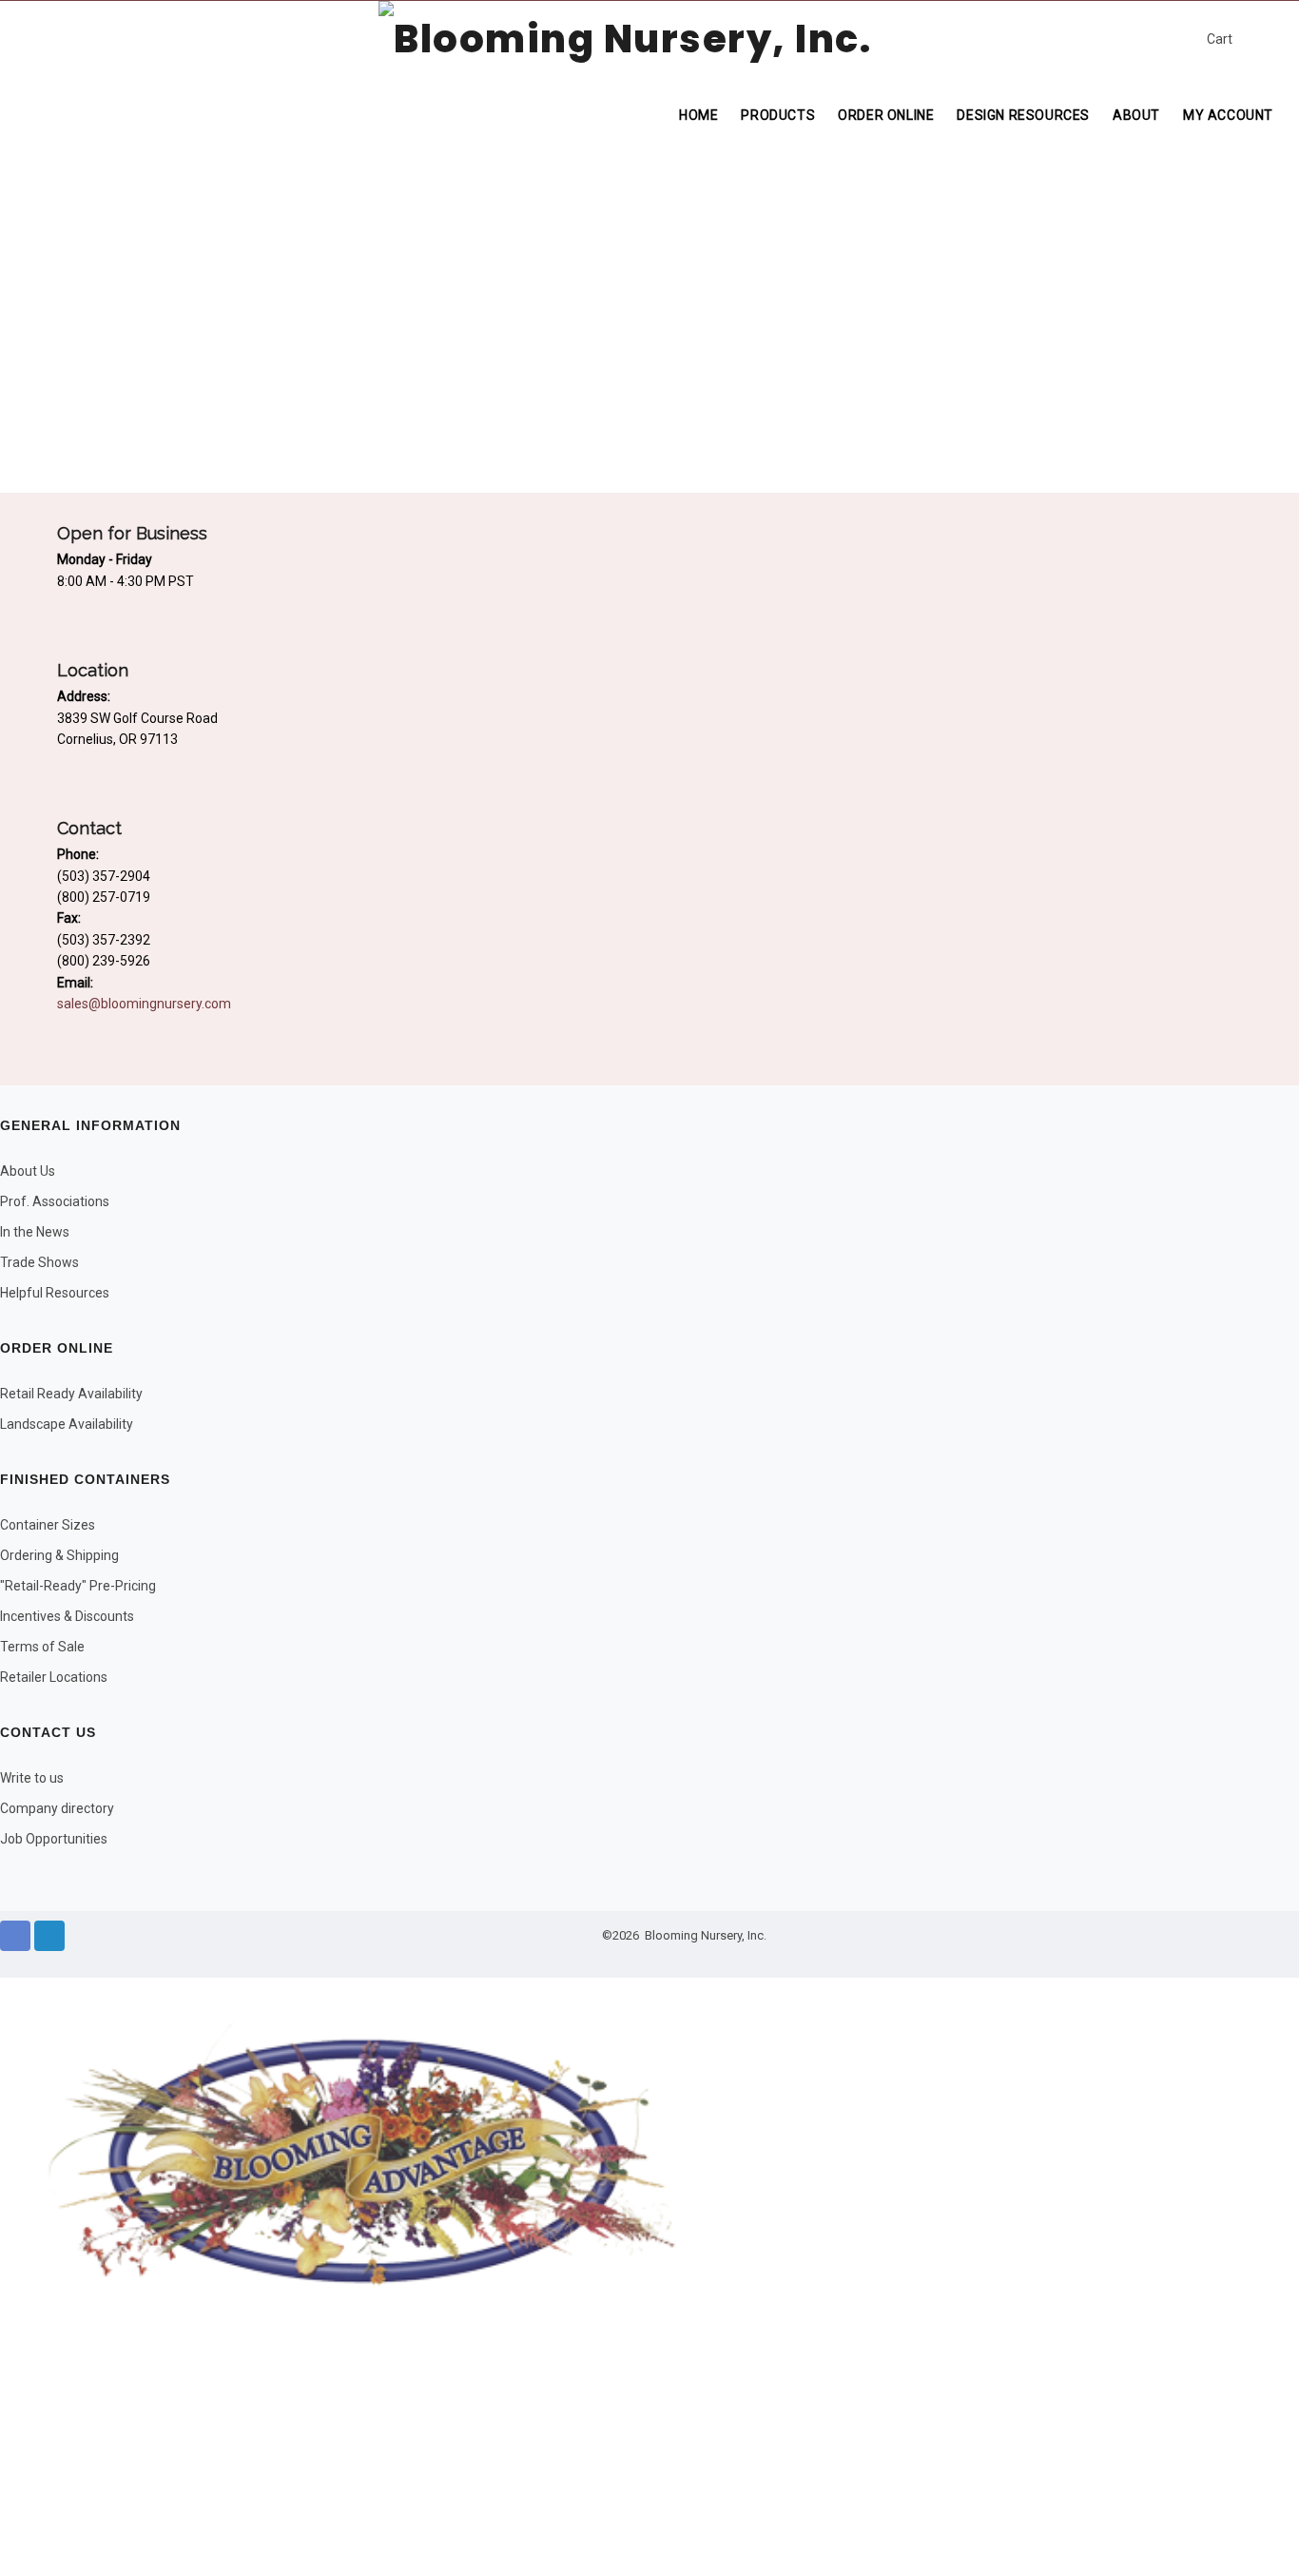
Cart (1220, 39)
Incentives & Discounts (67, 1616)
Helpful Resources (55, 1293)
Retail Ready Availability (71, 1394)
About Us (28, 1171)
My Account (1228, 115)
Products (778, 115)
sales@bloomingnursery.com (284, 19)
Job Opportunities (54, 1839)
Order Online (886, 115)
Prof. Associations (55, 1201)
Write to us (32, 1778)
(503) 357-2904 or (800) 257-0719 (89, 19)
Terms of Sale (42, 1647)
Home (698, 115)
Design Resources (1023, 115)
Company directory (57, 1808)
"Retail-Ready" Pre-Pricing (78, 1586)
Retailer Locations (54, 1677)
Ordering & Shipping (59, 1555)
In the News (35, 1232)
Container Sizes (48, 1525)
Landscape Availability (67, 1424)
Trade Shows (39, 1262)
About (1136, 115)
